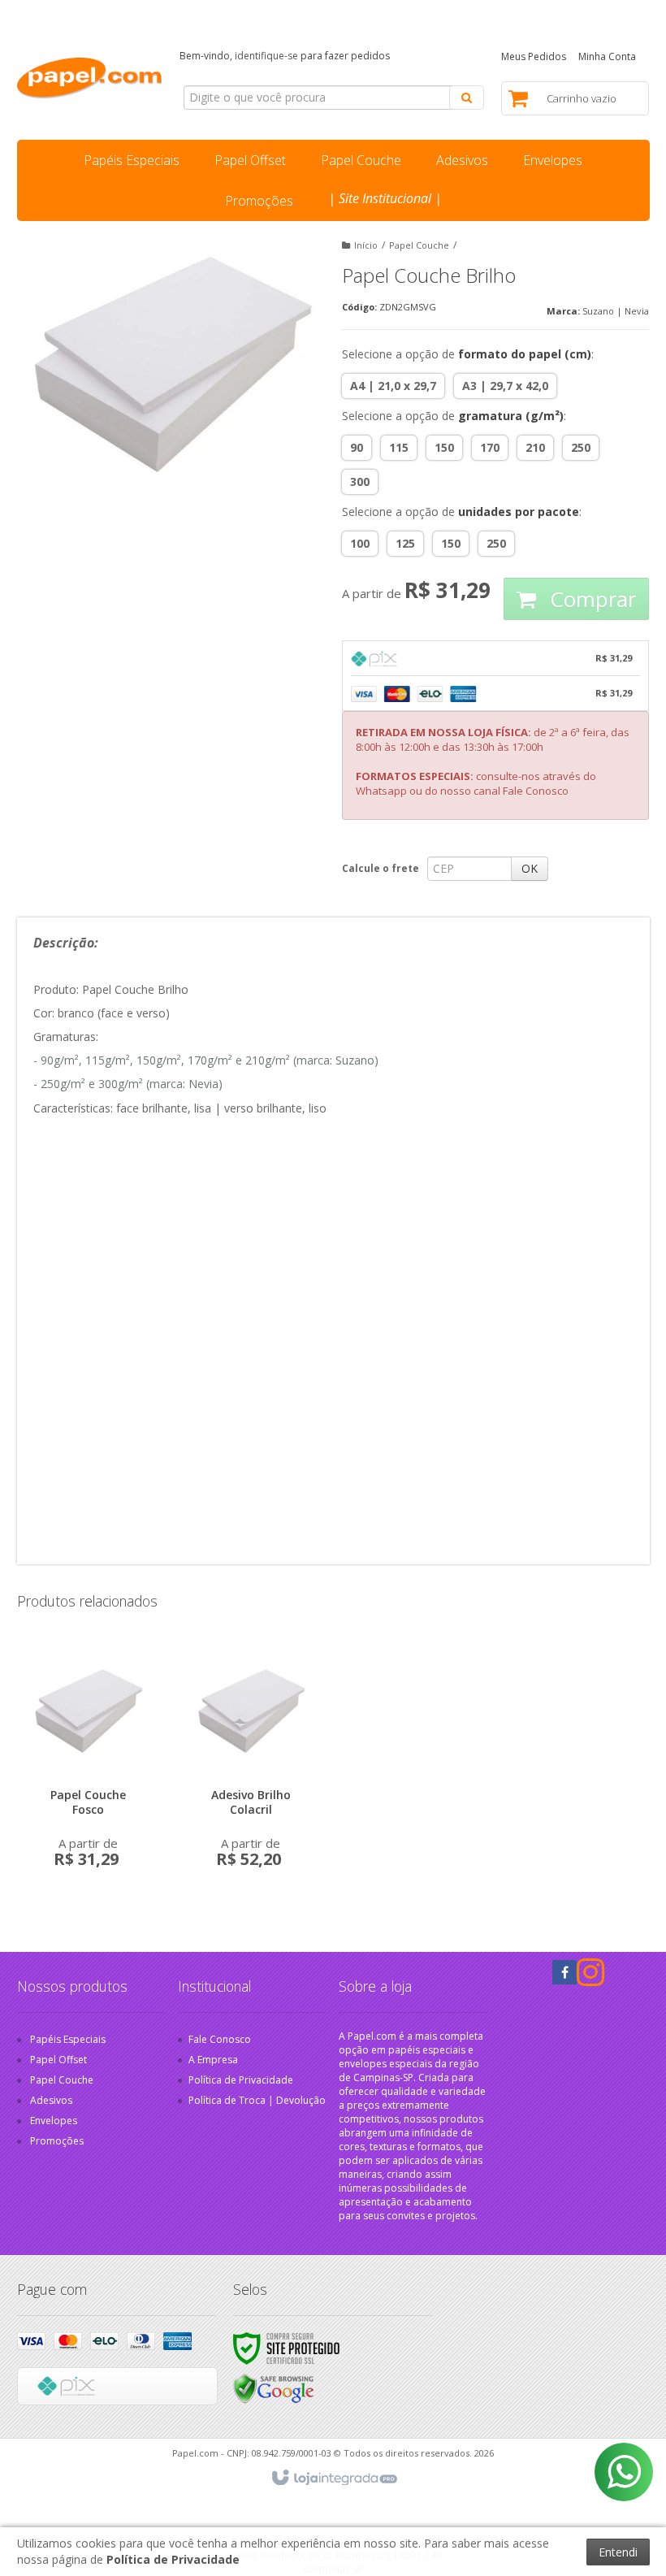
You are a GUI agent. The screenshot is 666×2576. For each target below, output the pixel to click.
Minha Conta (607, 56)
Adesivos (51, 2100)
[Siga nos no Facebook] (564, 1973)
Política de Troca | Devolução (257, 2100)
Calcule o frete (381, 868)
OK (530, 868)
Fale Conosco (316, 12)
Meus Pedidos (534, 56)
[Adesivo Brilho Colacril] (251, 1762)
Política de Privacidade (241, 2080)
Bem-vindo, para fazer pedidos (285, 56)
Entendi (618, 2552)
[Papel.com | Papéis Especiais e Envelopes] (90, 78)
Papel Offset (58, 2060)
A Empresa (213, 2060)
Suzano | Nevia (616, 311)
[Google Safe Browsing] (274, 2388)
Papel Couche (419, 245)
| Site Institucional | (385, 198)
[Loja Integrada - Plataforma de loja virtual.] (333, 2478)
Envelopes (54, 2121)
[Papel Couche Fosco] (88, 1762)
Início (366, 245)
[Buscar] (467, 98)
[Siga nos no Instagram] (589, 1980)
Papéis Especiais (68, 2039)
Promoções (57, 2141)
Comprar (590, 599)
